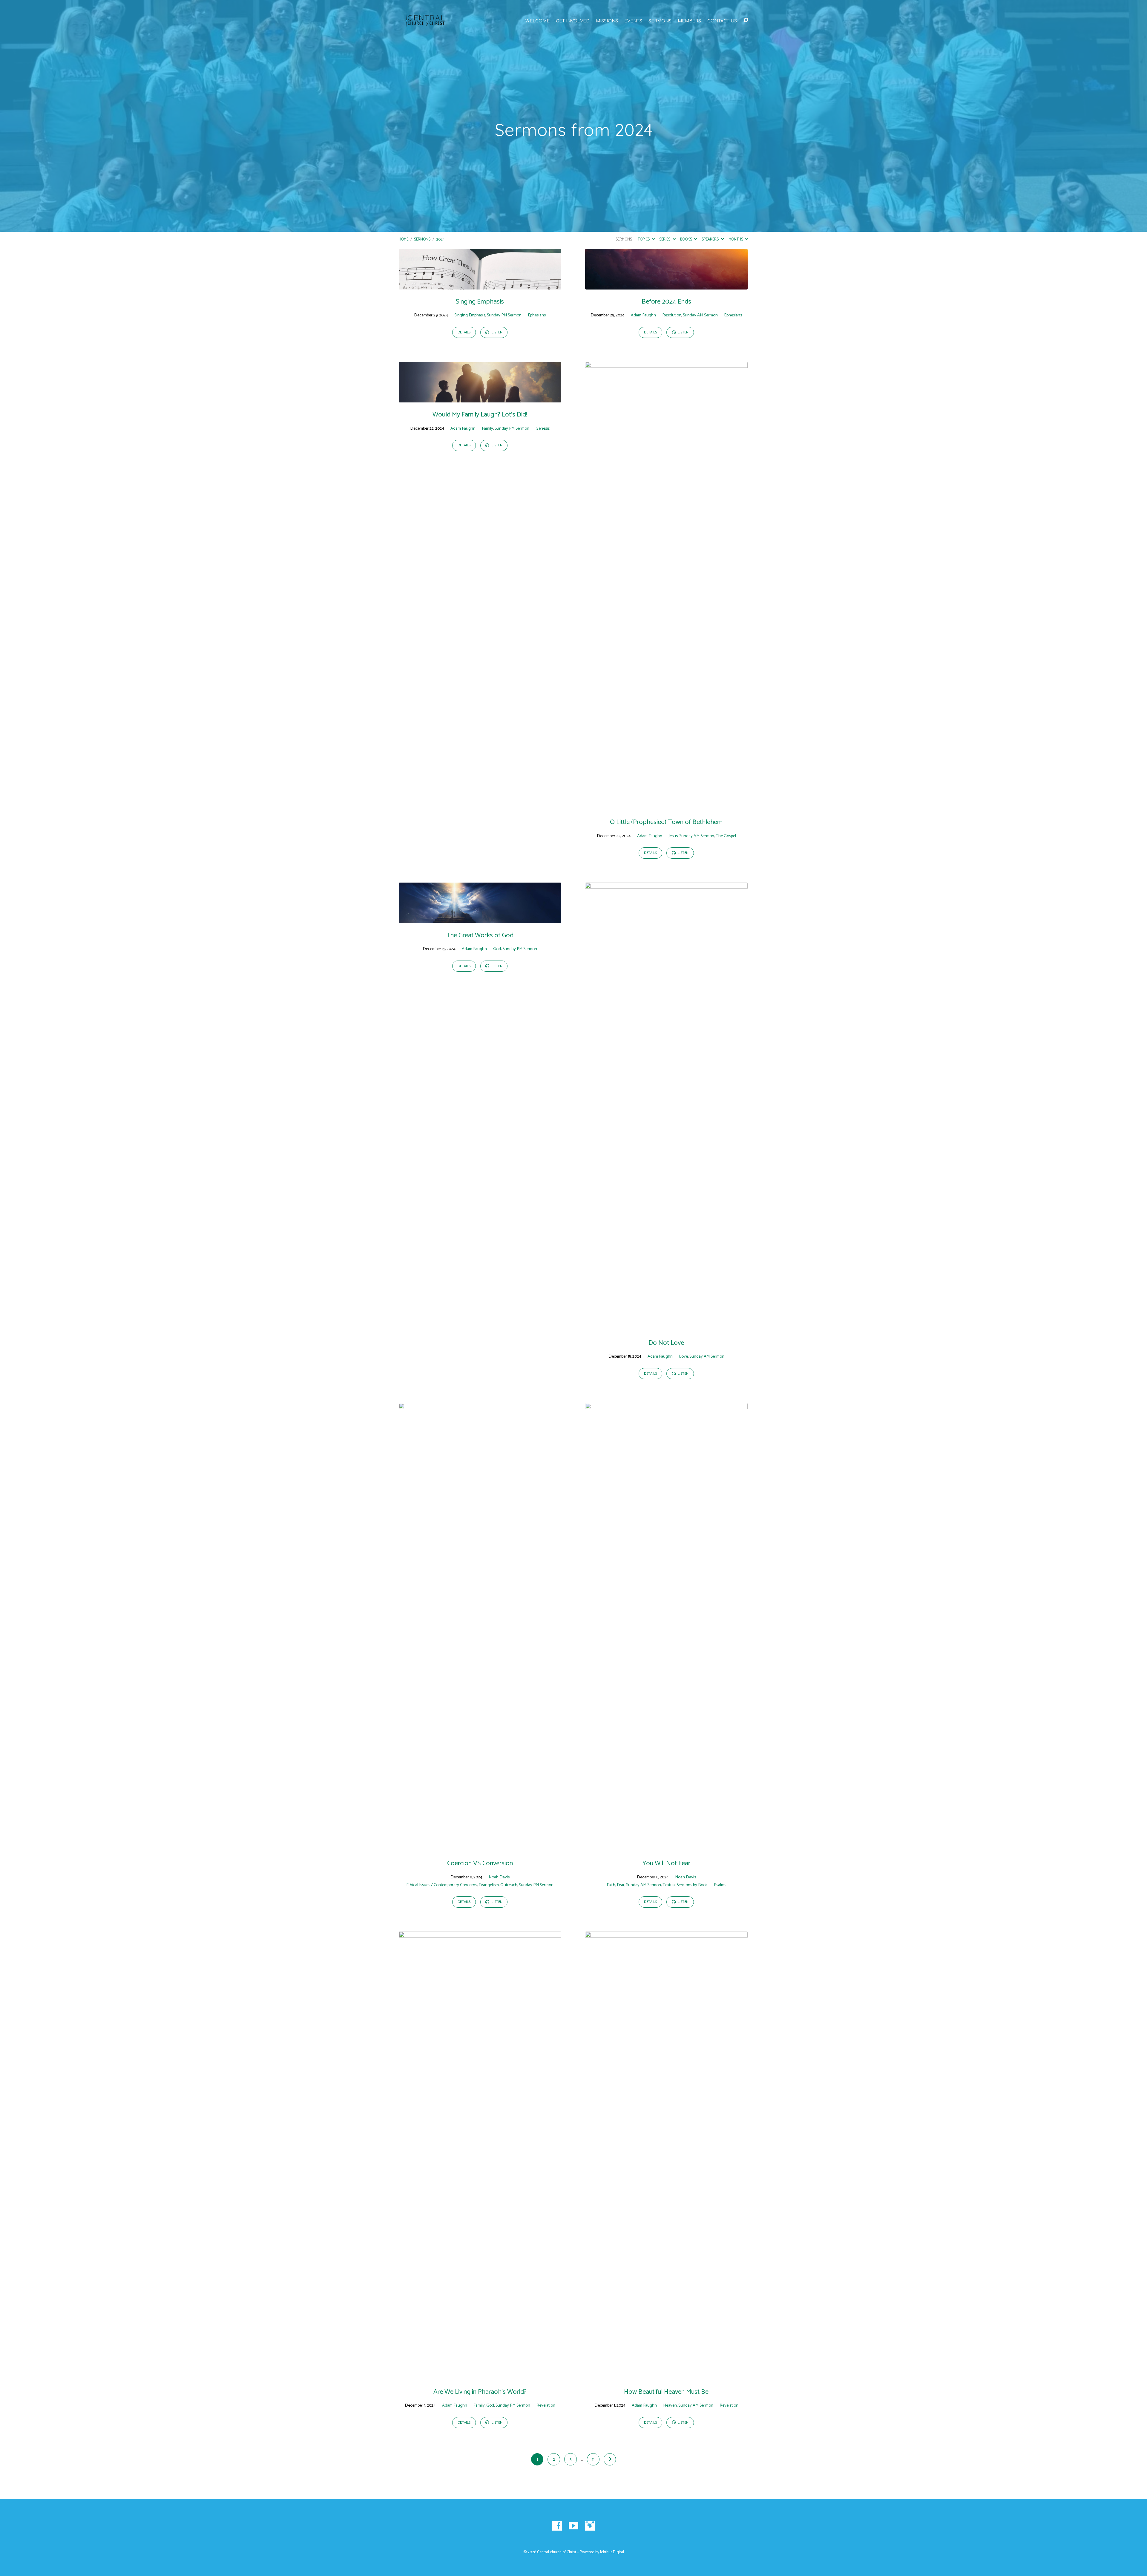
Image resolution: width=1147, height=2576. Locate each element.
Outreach (509, 1885)
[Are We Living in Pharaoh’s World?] (480, 2375)
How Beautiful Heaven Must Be (666, 2392)
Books (687, 239)
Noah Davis (499, 1877)
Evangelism (489, 1885)
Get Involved (573, 21)
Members (689, 21)
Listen (497, 333)
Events (633, 21)
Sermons (660, 21)
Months (736, 239)
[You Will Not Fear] (666, 1847)
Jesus (673, 836)
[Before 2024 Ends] (666, 285)
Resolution (672, 315)
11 (593, 2459)
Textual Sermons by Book (685, 1885)
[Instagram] (590, 2526)
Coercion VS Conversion (480, 1863)
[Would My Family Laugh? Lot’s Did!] (480, 398)
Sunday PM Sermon (504, 315)
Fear (621, 1885)
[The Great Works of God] (480, 919)
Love (683, 1356)
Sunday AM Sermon (700, 315)
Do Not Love (666, 1343)
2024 (440, 239)
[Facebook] (557, 2526)
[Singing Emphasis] (480, 285)
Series (665, 239)
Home (404, 239)
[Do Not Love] (666, 1326)
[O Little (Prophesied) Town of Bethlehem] (666, 805)
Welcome (538, 21)
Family (487, 428)
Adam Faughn (643, 315)
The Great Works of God (480, 935)
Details (464, 333)
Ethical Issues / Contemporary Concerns (442, 1885)
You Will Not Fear (666, 1863)
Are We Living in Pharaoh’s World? (480, 2392)
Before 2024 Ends (666, 302)
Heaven (670, 2405)
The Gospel (726, 836)
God (497, 949)
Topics (644, 239)
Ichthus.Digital (612, 2552)
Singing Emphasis (480, 302)
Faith (611, 1885)
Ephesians (537, 315)
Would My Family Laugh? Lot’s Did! (480, 415)
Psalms (720, 1885)
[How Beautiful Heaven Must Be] (666, 2375)
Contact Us (722, 21)
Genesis (543, 428)
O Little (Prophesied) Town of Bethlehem (666, 822)
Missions (607, 21)
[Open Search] (746, 20)
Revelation (546, 2405)
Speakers (711, 239)
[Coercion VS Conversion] (480, 1847)
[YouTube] (573, 2526)
